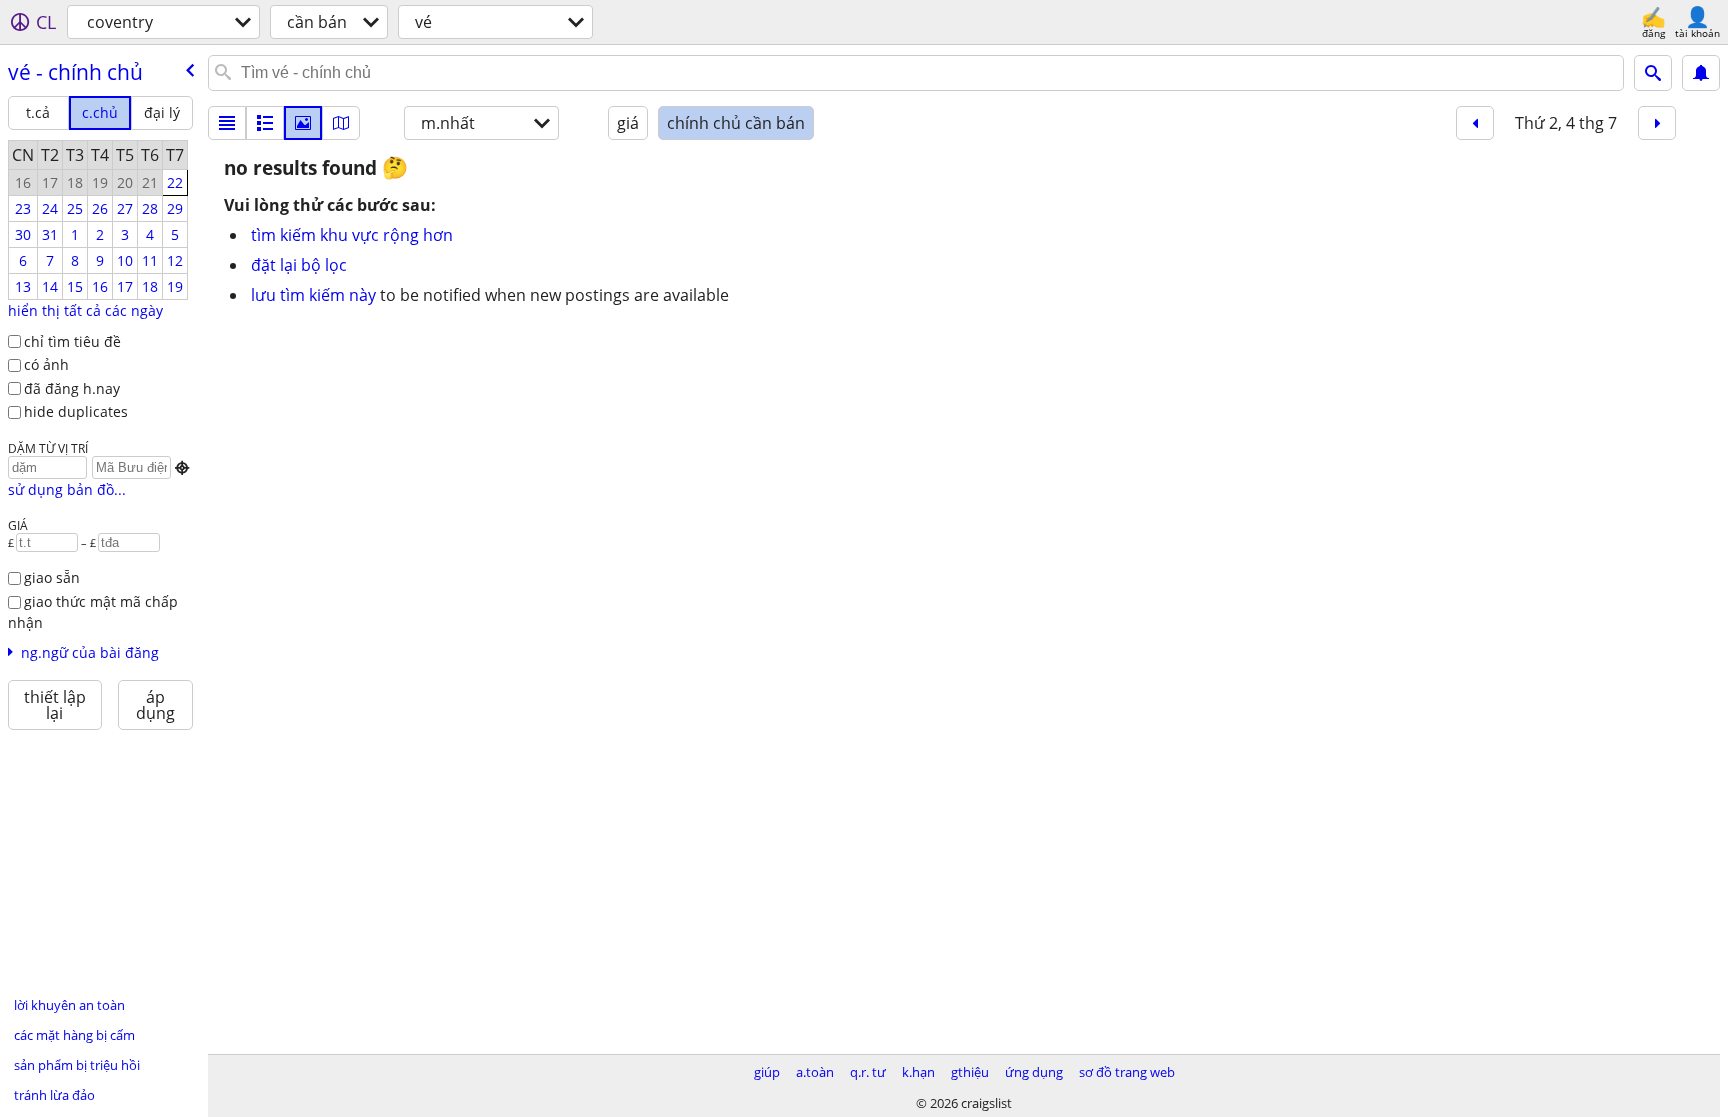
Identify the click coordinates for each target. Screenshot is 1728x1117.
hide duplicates (76, 411)
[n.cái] (265, 123)
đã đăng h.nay (72, 388)
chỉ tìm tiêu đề (72, 341)
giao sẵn (52, 577)
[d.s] (227, 123)
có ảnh (46, 364)
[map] (341, 123)
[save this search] (1701, 73)
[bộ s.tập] (303, 123)
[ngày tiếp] (1657, 123)
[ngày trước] (1475, 123)
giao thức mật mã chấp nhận (93, 612)
